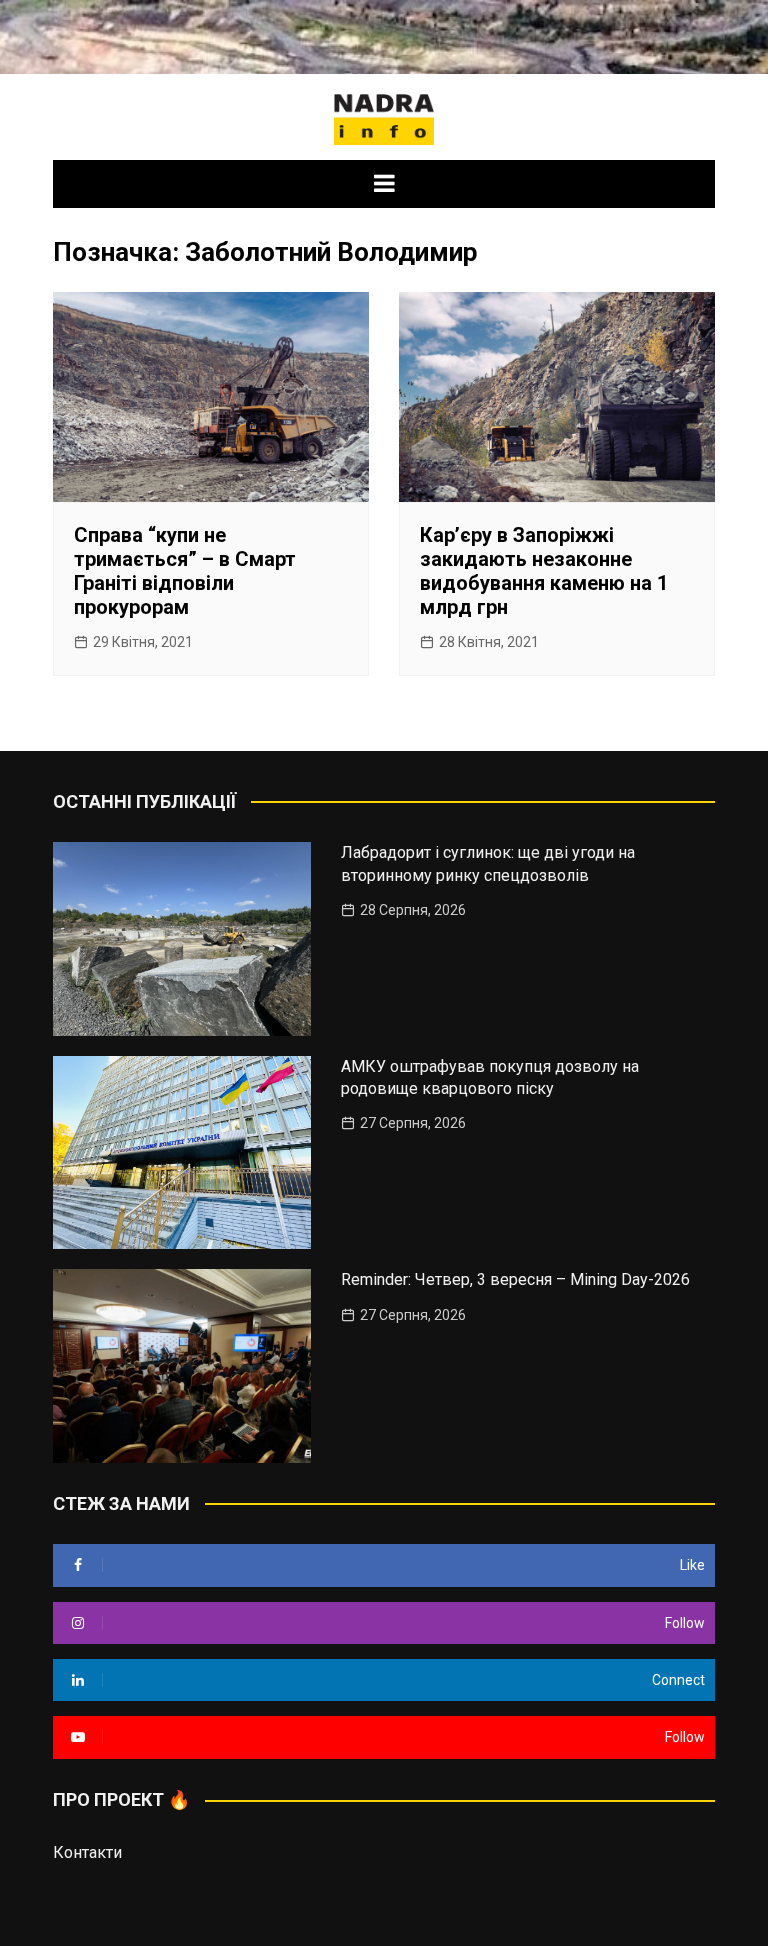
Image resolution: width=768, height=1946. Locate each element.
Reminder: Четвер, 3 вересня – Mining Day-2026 (515, 1279)
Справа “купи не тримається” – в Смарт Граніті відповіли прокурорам (185, 571)
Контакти (87, 1852)
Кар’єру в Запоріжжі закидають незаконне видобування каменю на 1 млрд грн (544, 571)
